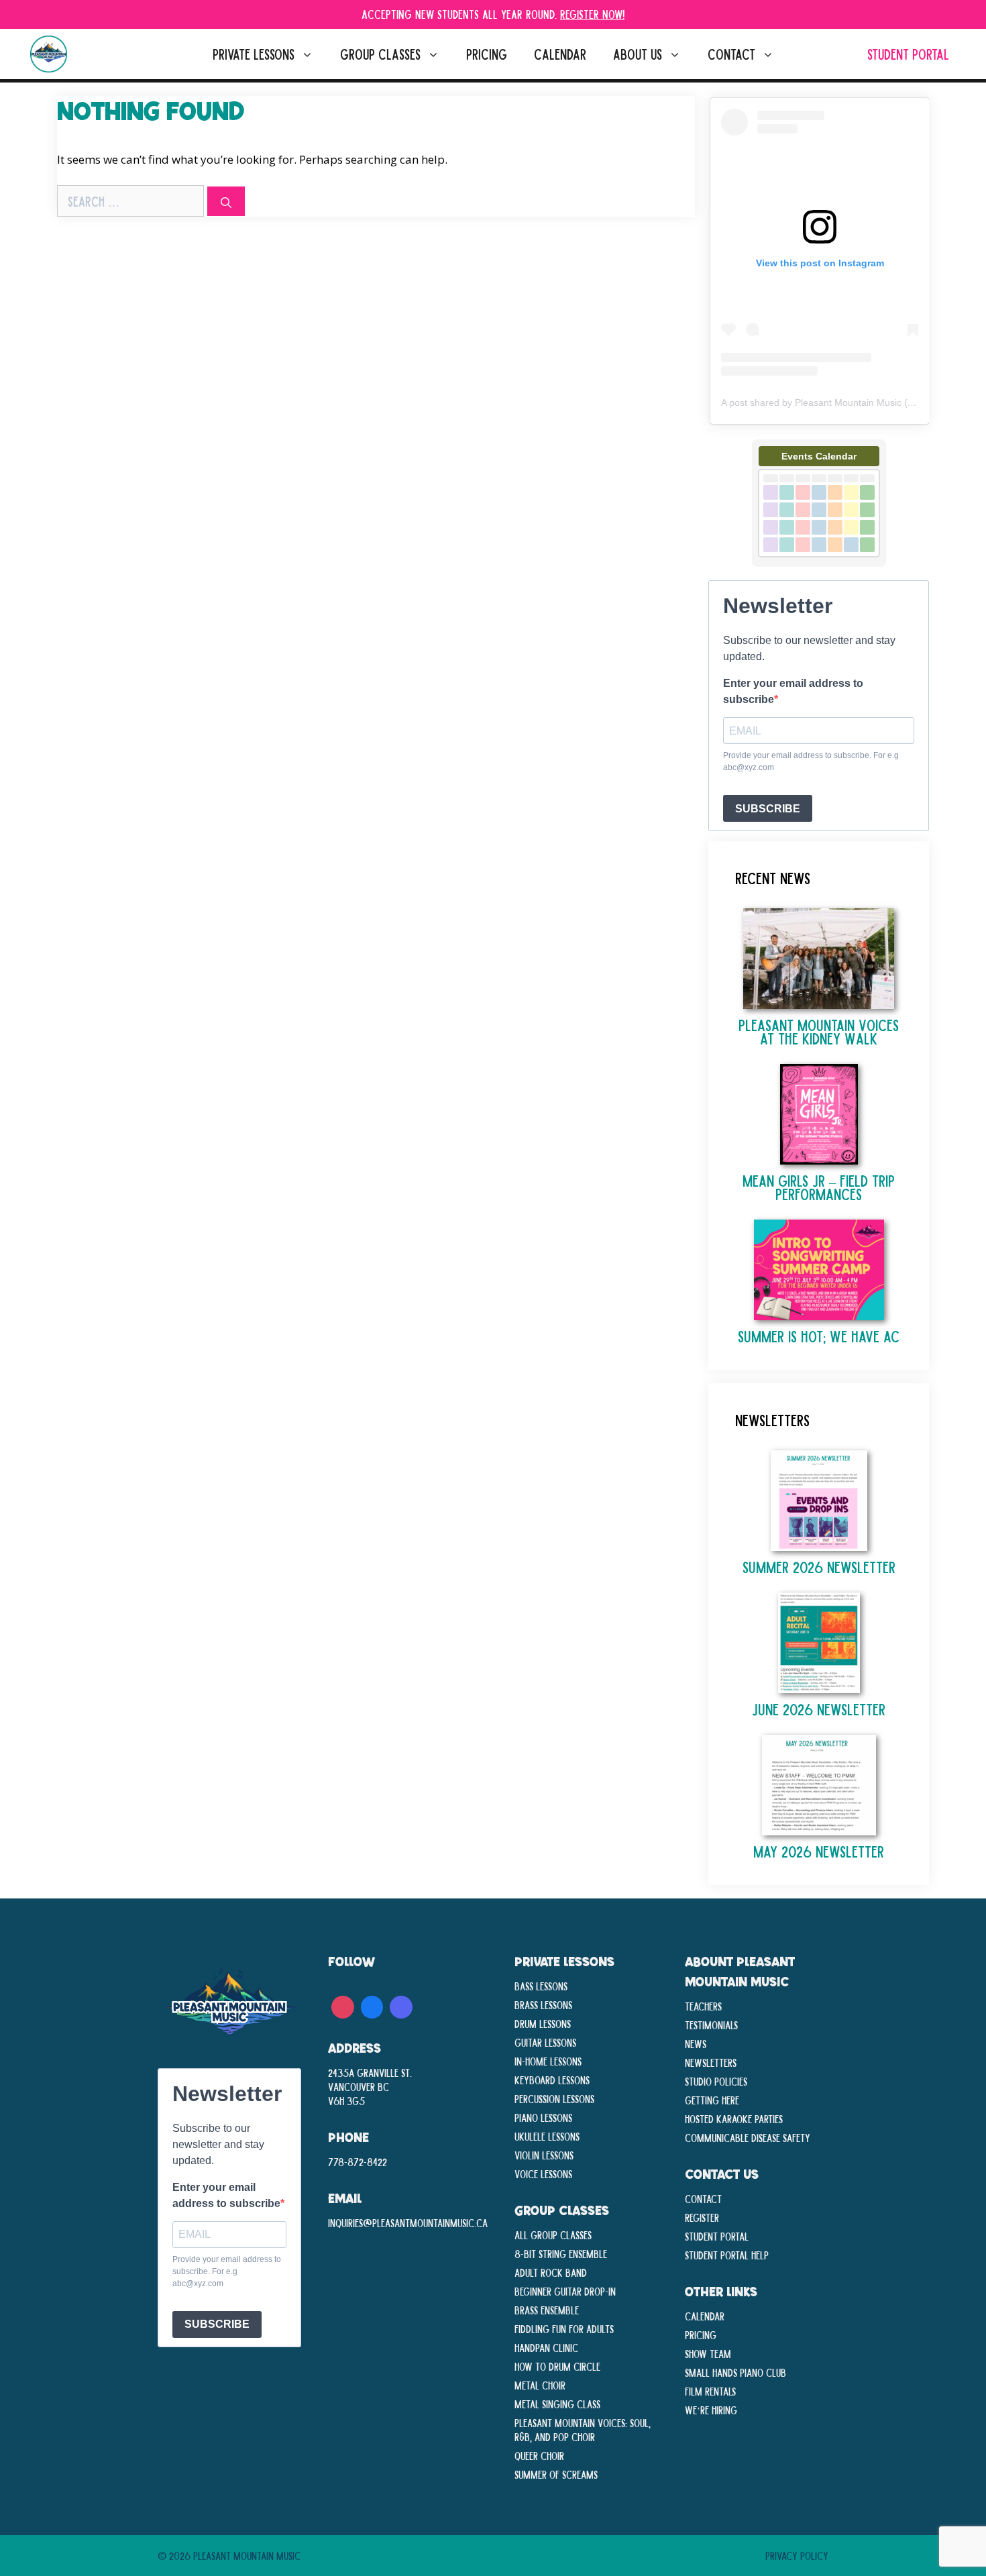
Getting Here (712, 2100)
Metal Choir (540, 2385)
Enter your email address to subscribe (793, 691)
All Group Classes (553, 2235)
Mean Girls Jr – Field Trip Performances (819, 1187)
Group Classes (380, 54)
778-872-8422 (358, 2161)
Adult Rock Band (551, 2272)
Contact (731, 54)
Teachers (703, 2006)
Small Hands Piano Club (735, 2372)
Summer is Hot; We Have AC (819, 1336)
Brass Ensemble (547, 2310)
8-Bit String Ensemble (561, 2253)
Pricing (487, 54)
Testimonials (711, 2025)
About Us (638, 54)
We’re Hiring (711, 2410)
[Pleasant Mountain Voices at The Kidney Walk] (819, 1002)
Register (702, 2217)
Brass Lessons (543, 2004)
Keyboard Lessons (552, 2080)
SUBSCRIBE (768, 809)
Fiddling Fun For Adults (564, 2328)
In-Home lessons (548, 2061)
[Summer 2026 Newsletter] (819, 1544)
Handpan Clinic (546, 2347)
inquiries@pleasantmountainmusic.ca (408, 2222)
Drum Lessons (543, 2023)
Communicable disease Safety (748, 2137)
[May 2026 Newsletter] (819, 1828)
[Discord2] (401, 2005)
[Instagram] (343, 2005)
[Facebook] (372, 2005)
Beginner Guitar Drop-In (565, 2291)
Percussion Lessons (554, 2098)
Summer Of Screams (556, 2474)
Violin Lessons (544, 2155)
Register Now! (592, 14)
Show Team (708, 2353)
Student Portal (908, 54)
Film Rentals (710, 2391)
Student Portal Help (727, 2255)
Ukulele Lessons (547, 2136)
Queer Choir (539, 2455)
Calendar (560, 54)
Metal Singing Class (557, 2404)
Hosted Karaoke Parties (734, 2118)
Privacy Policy (797, 2555)
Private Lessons (254, 54)
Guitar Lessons (545, 2042)
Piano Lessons (543, 2117)
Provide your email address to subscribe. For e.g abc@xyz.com (811, 761)
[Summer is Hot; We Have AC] (819, 1313)
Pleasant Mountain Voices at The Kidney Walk (819, 1031)
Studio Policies (716, 2081)
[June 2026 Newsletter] (819, 1686)
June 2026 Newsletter (819, 1709)
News (696, 2043)
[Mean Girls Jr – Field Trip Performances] (819, 1158)
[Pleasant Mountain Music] (49, 54)
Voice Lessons (543, 2173)
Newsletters (711, 2062)
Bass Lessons (541, 1986)
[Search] (226, 201)
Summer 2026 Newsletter (819, 1567)
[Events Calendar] (819, 563)
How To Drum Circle (557, 2366)
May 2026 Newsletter (819, 1851)
